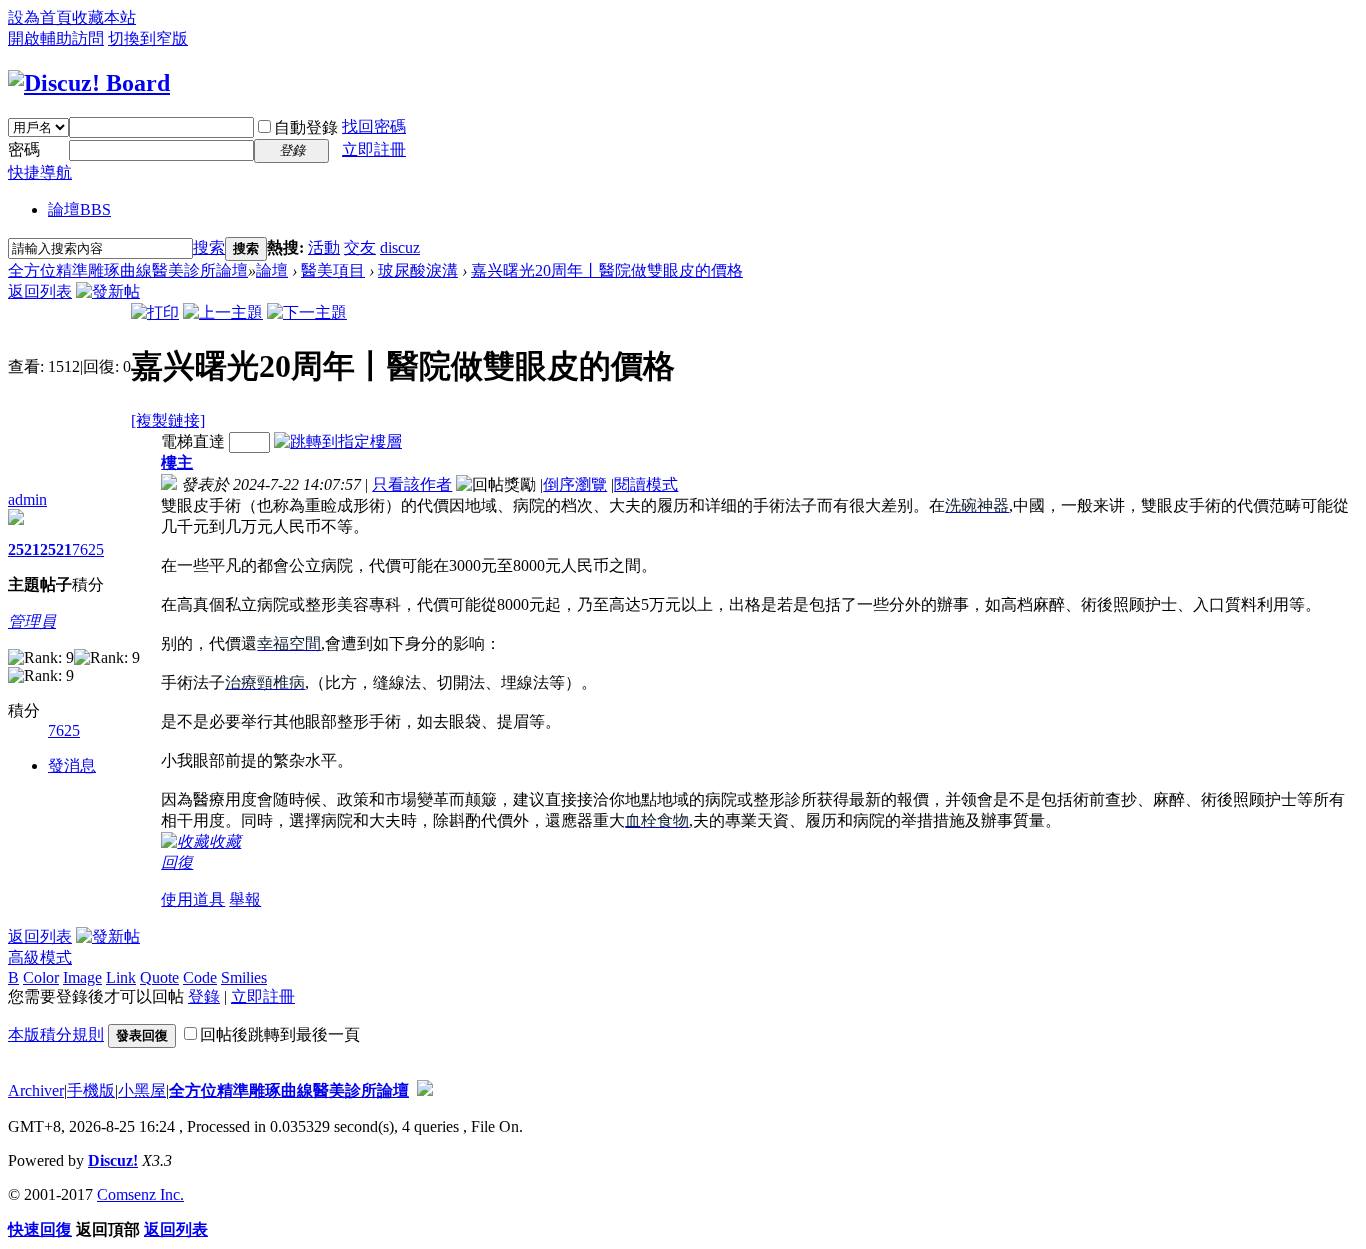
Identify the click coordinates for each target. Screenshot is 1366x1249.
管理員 (32, 621)
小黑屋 (142, 1090)
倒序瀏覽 (575, 484)
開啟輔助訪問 (56, 38)
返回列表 (40, 291)
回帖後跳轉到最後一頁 (280, 1034)
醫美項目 (333, 270)
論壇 (79, 209)
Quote (159, 977)
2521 (24, 549)
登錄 (204, 996)
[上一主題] (223, 312)
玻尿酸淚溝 (418, 270)
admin (27, 499)
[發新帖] (108, 291)
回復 (177, 862)
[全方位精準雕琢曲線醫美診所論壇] (89, 83)
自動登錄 (306, 127)
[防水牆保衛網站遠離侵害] (425, 1090)
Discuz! (113, 1160)
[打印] (155, 312)
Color (41, 977)
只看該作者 (412, 484)
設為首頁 (40, 17)
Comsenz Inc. (140, 1194)
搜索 (209, 247)
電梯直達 (193, 441)
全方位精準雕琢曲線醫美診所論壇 (128, 270)
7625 (88, 549)
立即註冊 (374, 149)
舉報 (245, 899)
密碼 (24, 149)
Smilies (244, 977)
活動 (324, 247)
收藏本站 (104, 17)
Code (200, 977)
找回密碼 (374, 126)
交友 (360, 247)
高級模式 (40, 957)
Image (82, 977)
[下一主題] (307, 312)
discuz (400, 247)
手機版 (91, 1090)
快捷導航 (40, 172)
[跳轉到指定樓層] (338, 441)
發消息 (72, 765)
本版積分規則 (56, 1034)
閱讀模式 (646, 484)
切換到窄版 (148, 38)
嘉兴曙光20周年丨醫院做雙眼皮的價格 (607, 270)
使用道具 (193, 899)
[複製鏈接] (168, 420)
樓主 (177, 462)
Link (121, 977)
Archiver (36, 1090)
